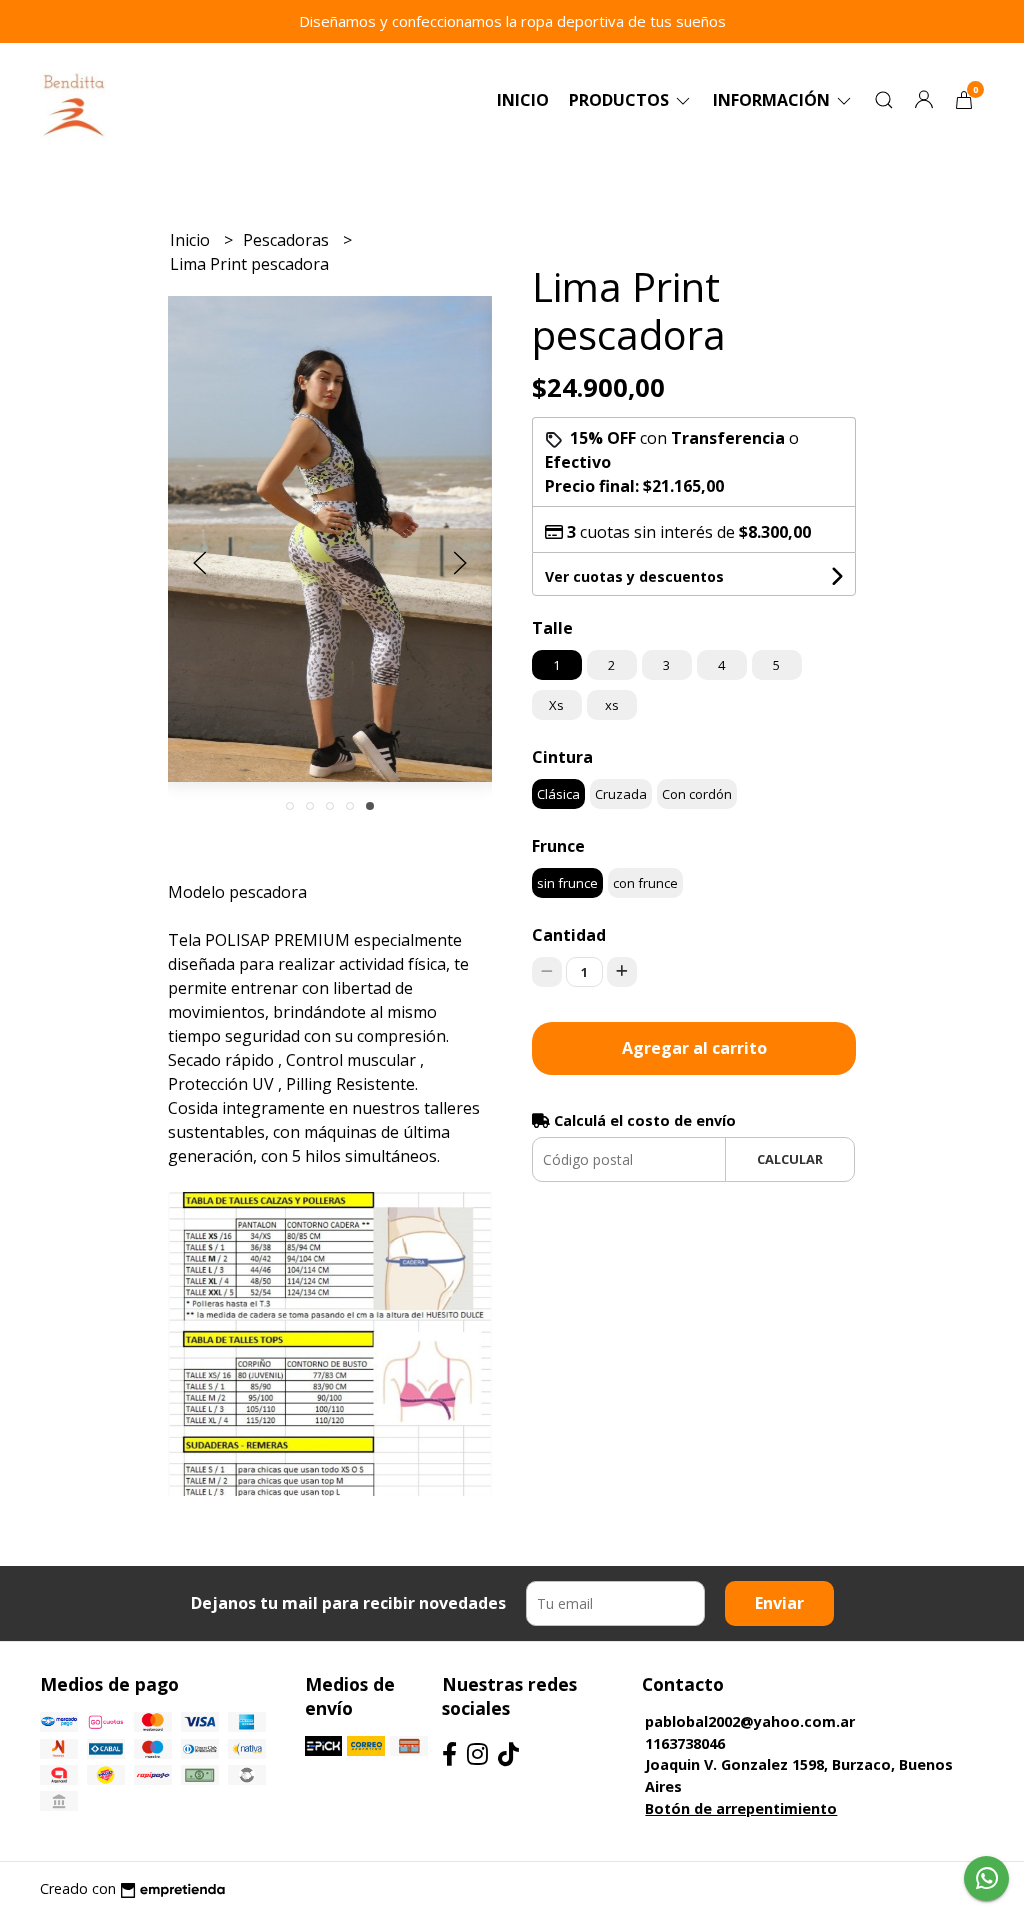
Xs (556, 705)
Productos (621, 100)
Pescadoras (288, 240)
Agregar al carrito (694, 1048)
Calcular (790, 1159)
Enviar (779, 1603)
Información (773, 100)
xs (612, 705)
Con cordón (697, 794)
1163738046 (685, 1743)
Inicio (523, 100)
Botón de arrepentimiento (741, 1808)
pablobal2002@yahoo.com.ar (750, 1721)
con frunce (645, 883)
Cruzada (621, 794)
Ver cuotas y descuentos (634, 576)
